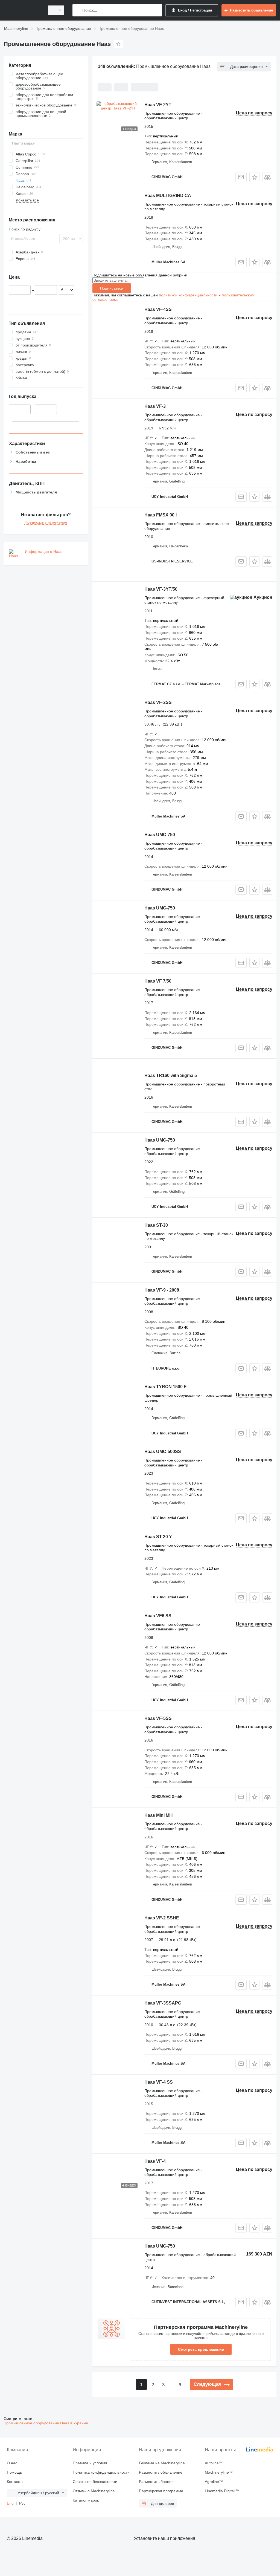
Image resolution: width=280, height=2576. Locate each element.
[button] (254, 177)
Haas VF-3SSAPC (163, 2003)
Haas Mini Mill (158, 1815)
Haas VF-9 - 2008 (162, 1290)
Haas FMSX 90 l (161, 515)
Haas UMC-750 (160, 835)
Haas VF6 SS (158, 1616)
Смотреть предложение (201, 2349)
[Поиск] (78, 10)
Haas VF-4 (155, 2161)
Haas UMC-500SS (163, 1452)
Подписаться (112, 288)
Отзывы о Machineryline (94, 2491)
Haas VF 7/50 (158, 981)
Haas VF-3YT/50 (161, 589)
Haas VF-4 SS (159, 2082)
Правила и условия (90, 2463)
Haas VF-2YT (158, 105)
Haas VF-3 (155, 406)
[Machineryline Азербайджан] (23, 10)
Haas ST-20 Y (158, 1537)
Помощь (14, 2472)
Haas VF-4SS (158, 309)
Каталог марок (86, 2500)
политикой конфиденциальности (188, 295)
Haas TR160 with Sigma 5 (171, 1075)
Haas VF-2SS (158, 702)
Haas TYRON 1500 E (166, 1387)
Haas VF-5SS (158, 1718)
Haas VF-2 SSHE (162, 1918)
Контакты (15, 2482)
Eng (10, 2503)
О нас (12, 2463)
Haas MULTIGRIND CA (168, 196)
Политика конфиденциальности (101, 2472)
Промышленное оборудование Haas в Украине (46, 2423)
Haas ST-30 (156, 1225)
